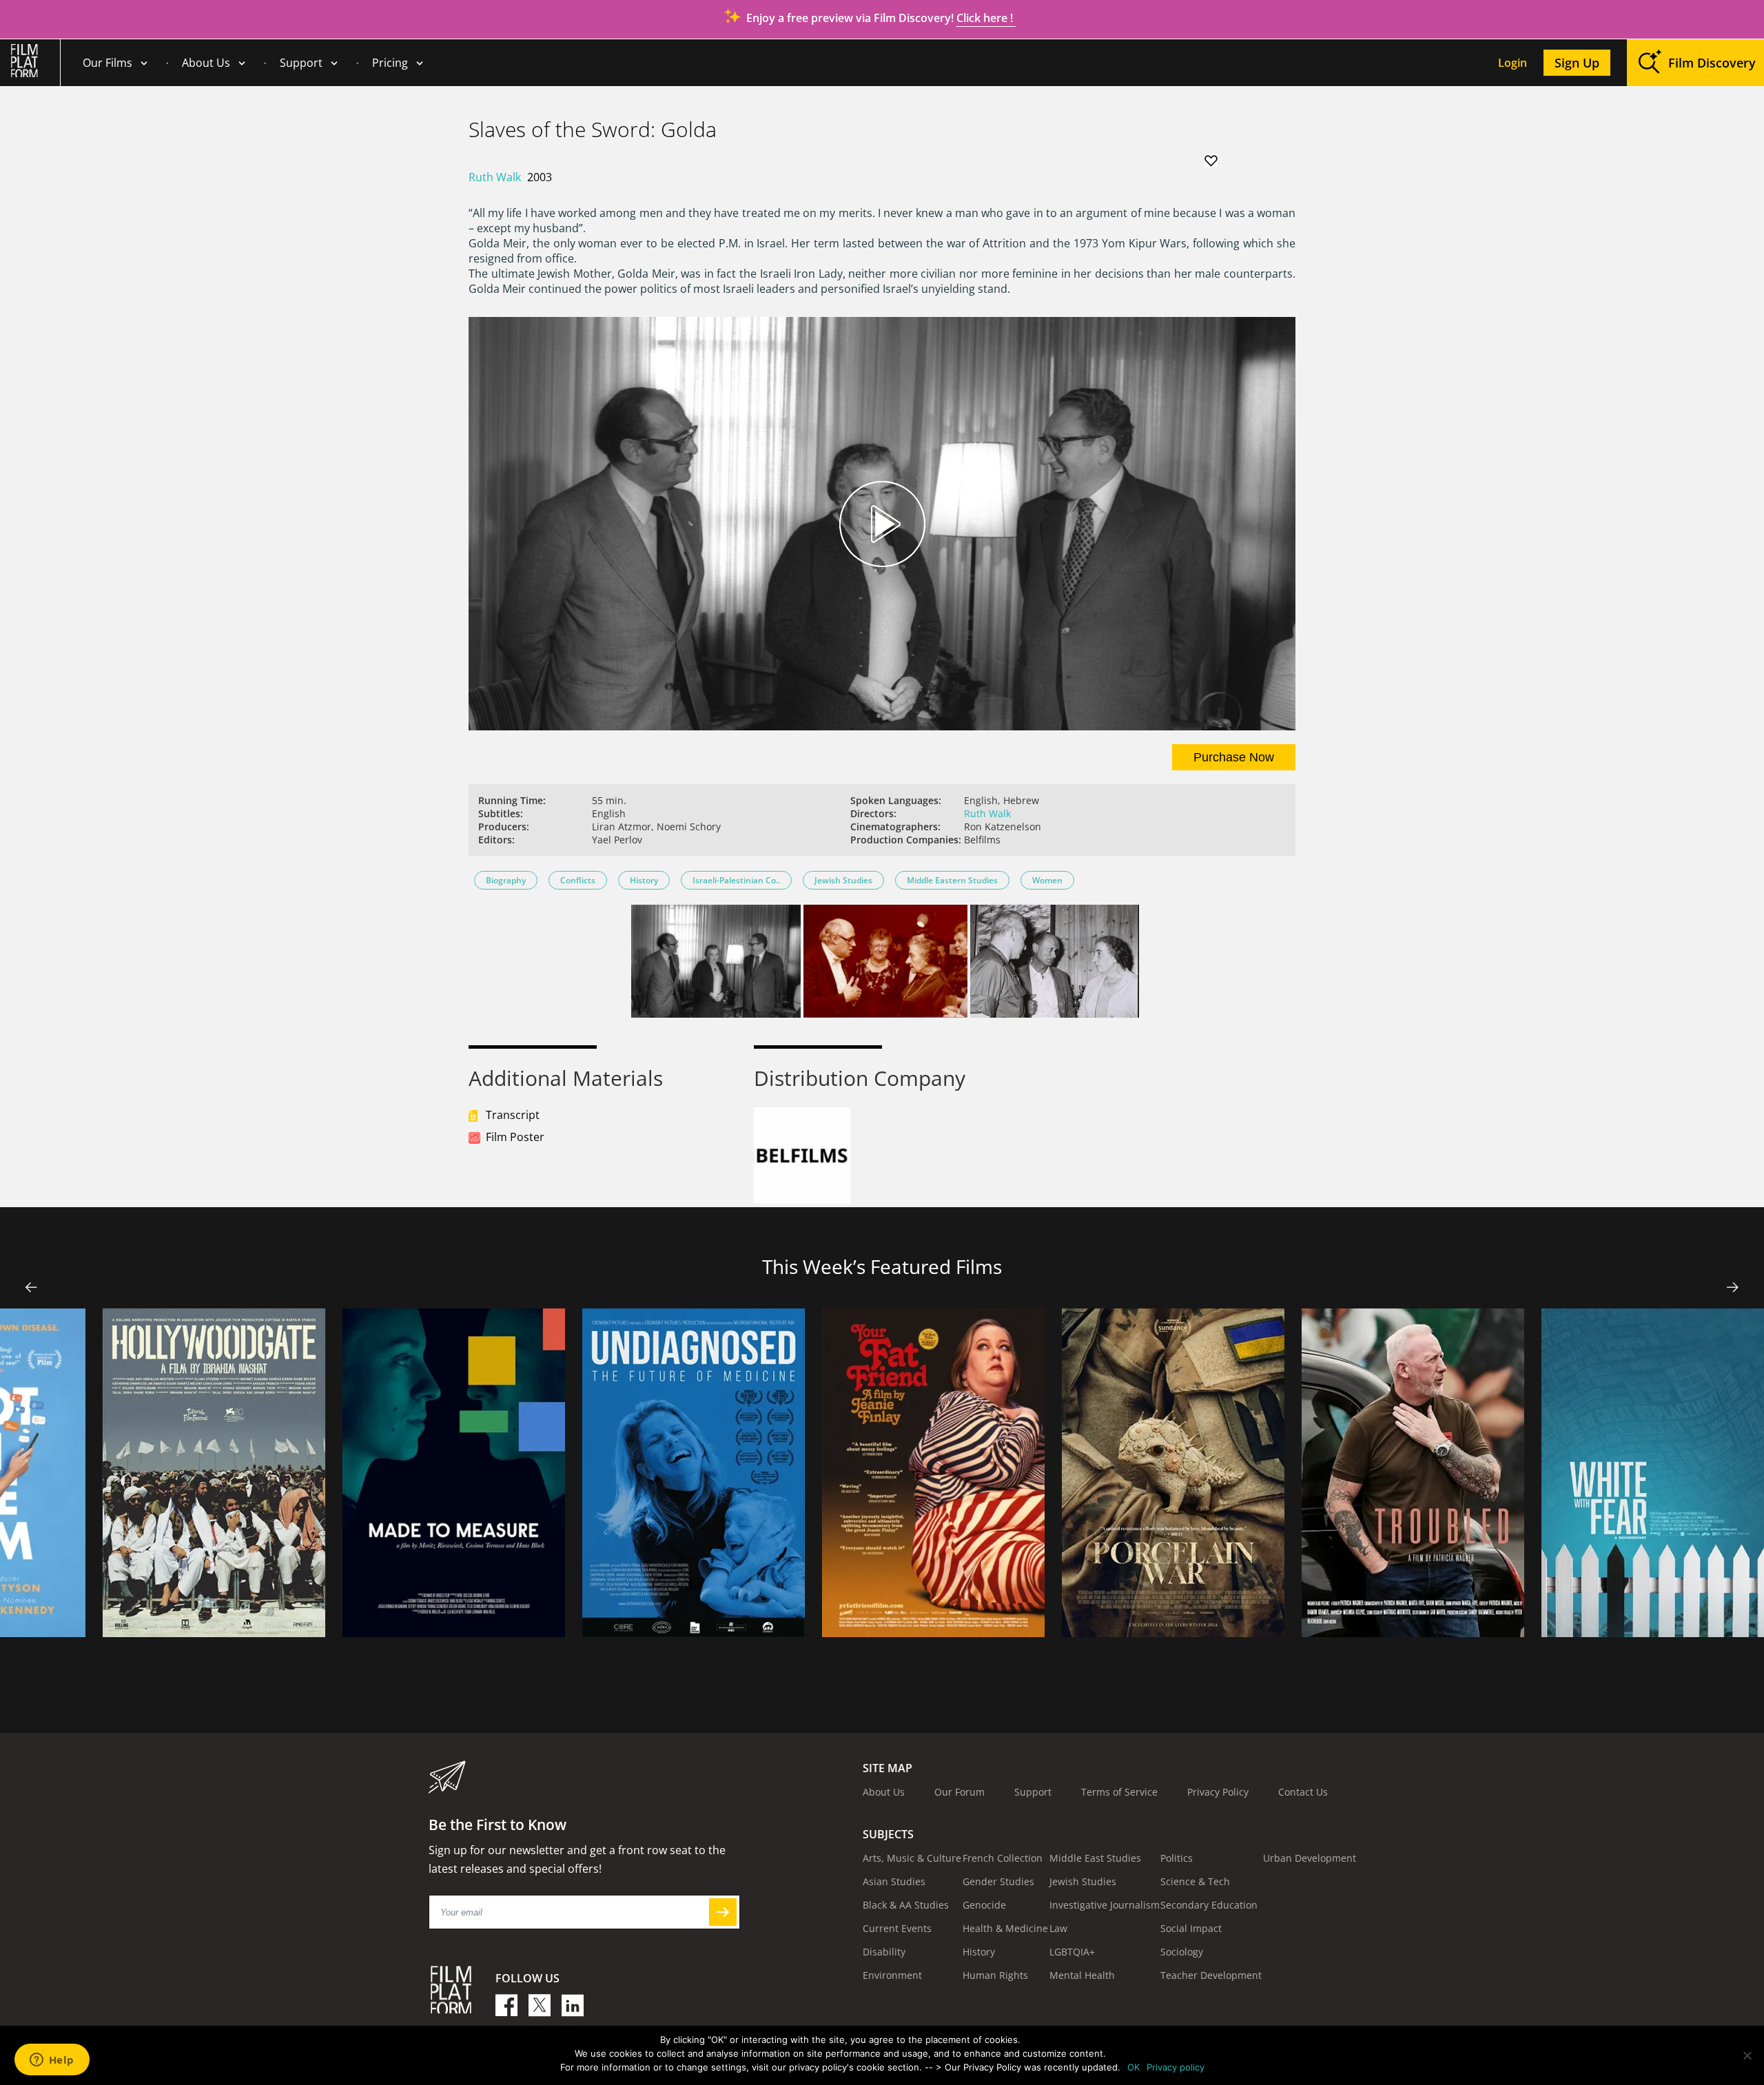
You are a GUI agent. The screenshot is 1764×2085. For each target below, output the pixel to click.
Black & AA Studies (906, 1905)
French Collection (1003, 1858)
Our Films (107, 63)
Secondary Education (1209, 1905)
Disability (884, 1952)
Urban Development (1310, 1858)
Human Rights (995, 1975)
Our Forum (960, 1792)
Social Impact (1191, 1928)
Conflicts (578, 880)
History (644, 880)
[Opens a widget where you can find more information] (52, 2061)
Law (1058, 1928)
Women (1047, 880)
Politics (1177, 1858)
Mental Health (1082, 1975)
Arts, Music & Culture (912, 1858)
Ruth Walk (495, 177)
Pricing (390, 63)
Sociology (1182, 1952)
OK (1134, 2067)
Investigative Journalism (1105, 1905)
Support (301, 63)
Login (1512, 63)
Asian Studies (894, 1881)
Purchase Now (1234, 757)
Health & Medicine (1005, 1928)
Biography (506, 880)
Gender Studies (998, 1881)
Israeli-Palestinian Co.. (736, 880)
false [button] (31, 1287)
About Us (206, 63)
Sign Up (1577, 63)
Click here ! (986, 18)
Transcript (513, 1115)
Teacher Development (1211, 1975)
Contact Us (1303, 1792)
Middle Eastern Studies (952, 880)
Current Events (897, 1928)
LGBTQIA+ (1072, 1952)
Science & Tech (1195, 1881)
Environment (892, 1975)
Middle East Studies (1095, 1858)
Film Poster (515, 1137)
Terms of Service (1119, 1792)
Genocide (984, 1905)
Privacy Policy (1218, 1792)
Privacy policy (1176, 2067)
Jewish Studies (843, 880)
